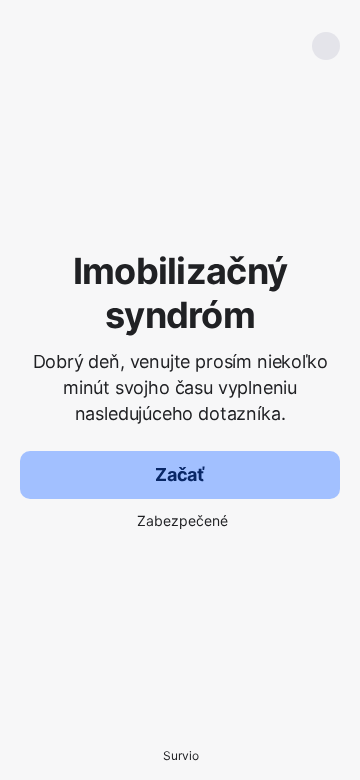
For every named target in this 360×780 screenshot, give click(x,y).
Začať (180, 474)
